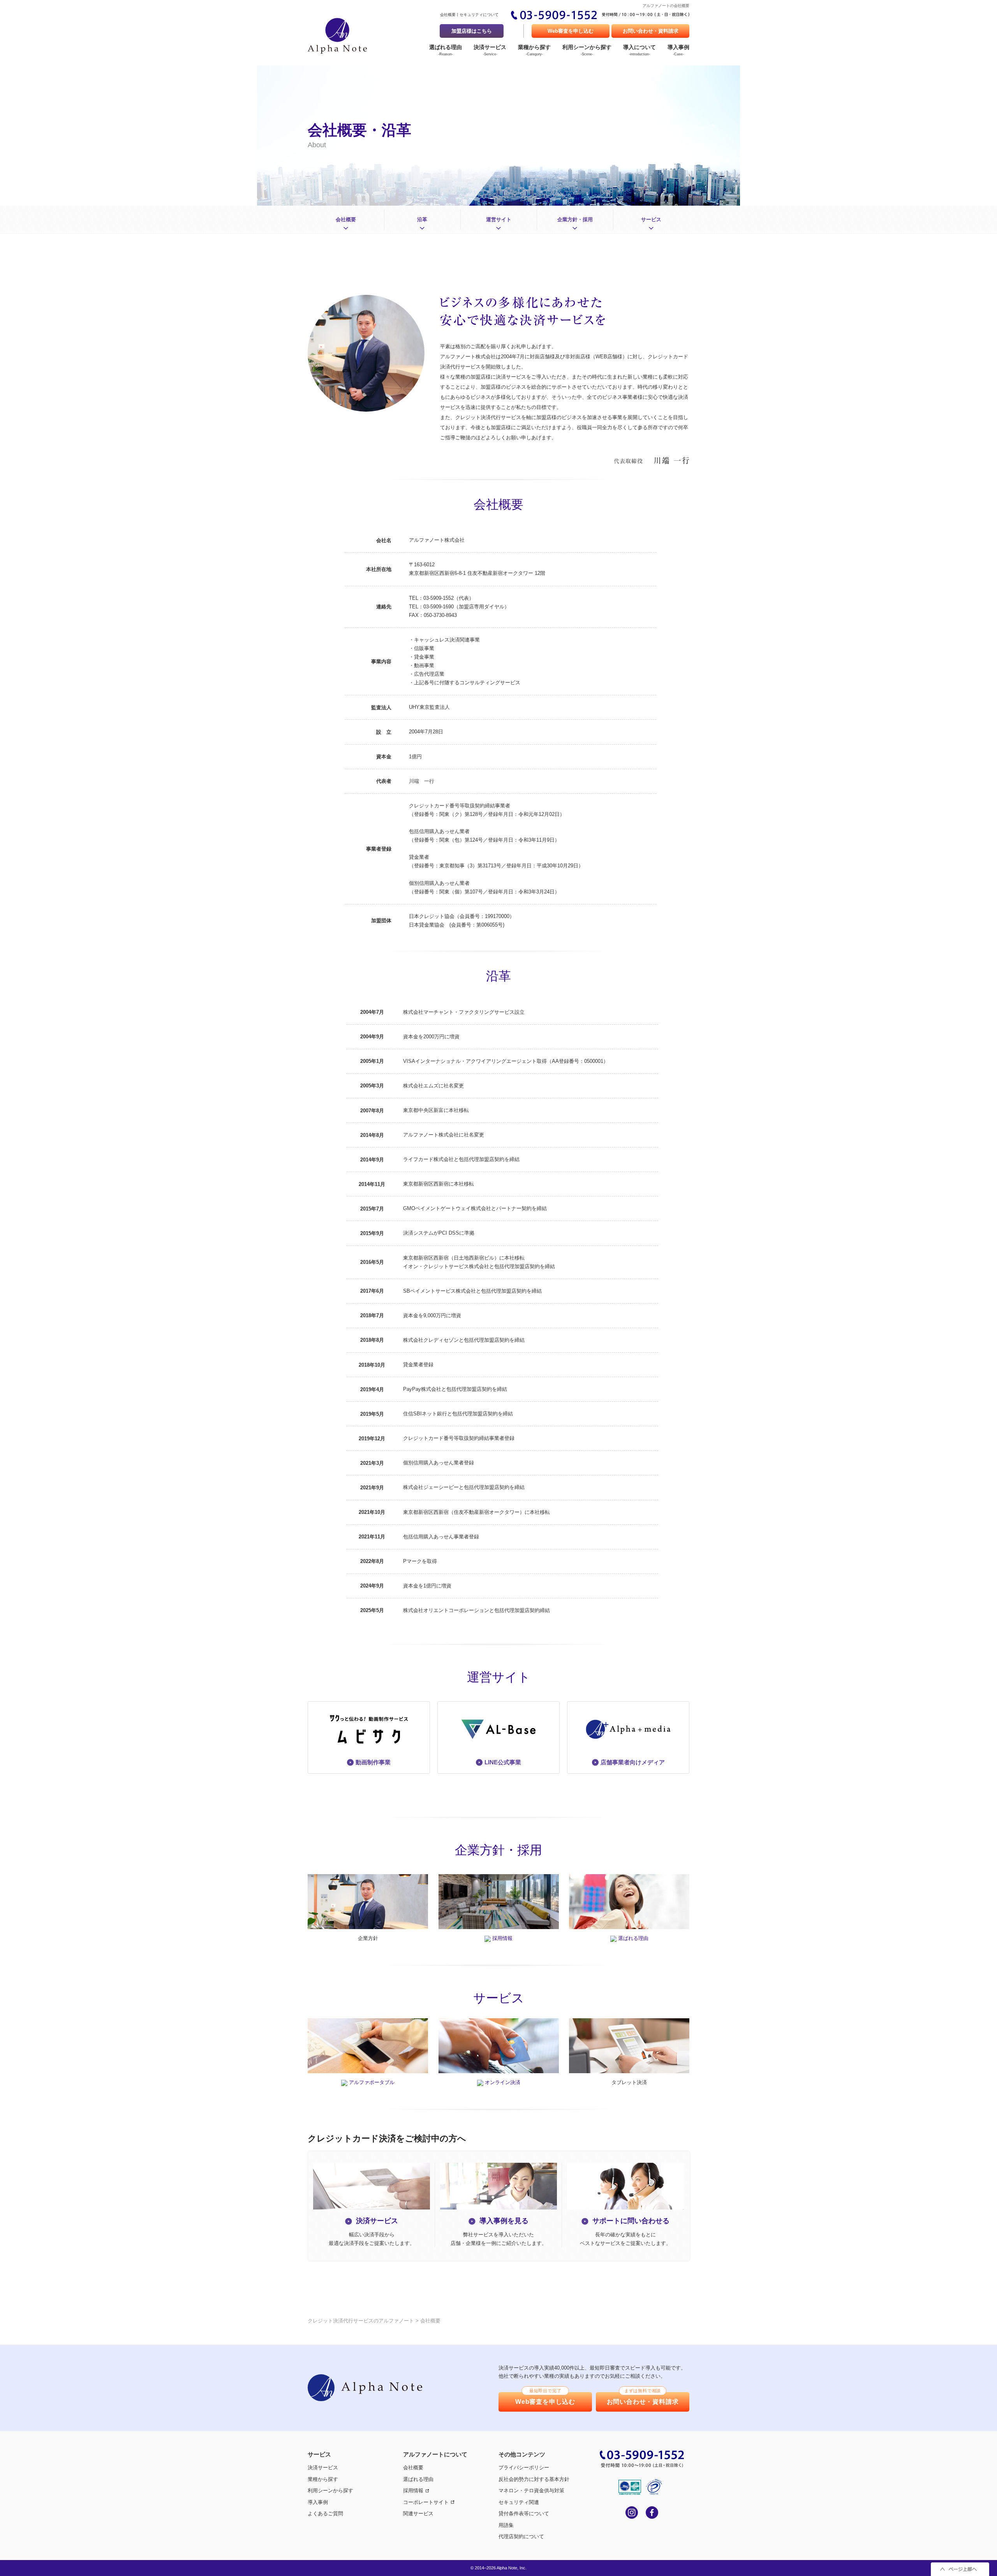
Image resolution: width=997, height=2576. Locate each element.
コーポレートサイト (426, 2502)
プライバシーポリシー (524, 2468)
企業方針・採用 (575, 219)
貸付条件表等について (524, 2513)
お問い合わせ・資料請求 (651, 31)
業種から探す (534, 50)
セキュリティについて (479, 15)
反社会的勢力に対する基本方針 (534, 2479)
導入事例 (678, 50)
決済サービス (490, 50)
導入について (639, 50)
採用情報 (413, 2491)
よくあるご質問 (325, 2513)
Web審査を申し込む (571, 31)
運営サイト (499, 219)
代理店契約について (521, 2536)
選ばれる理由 (446, 50)
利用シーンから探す (587, 50)
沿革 (422, 219)
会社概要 (448, 15)
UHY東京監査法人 (429, 707)
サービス (651, 219)
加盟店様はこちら (472, 31)
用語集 (506, 2525)
